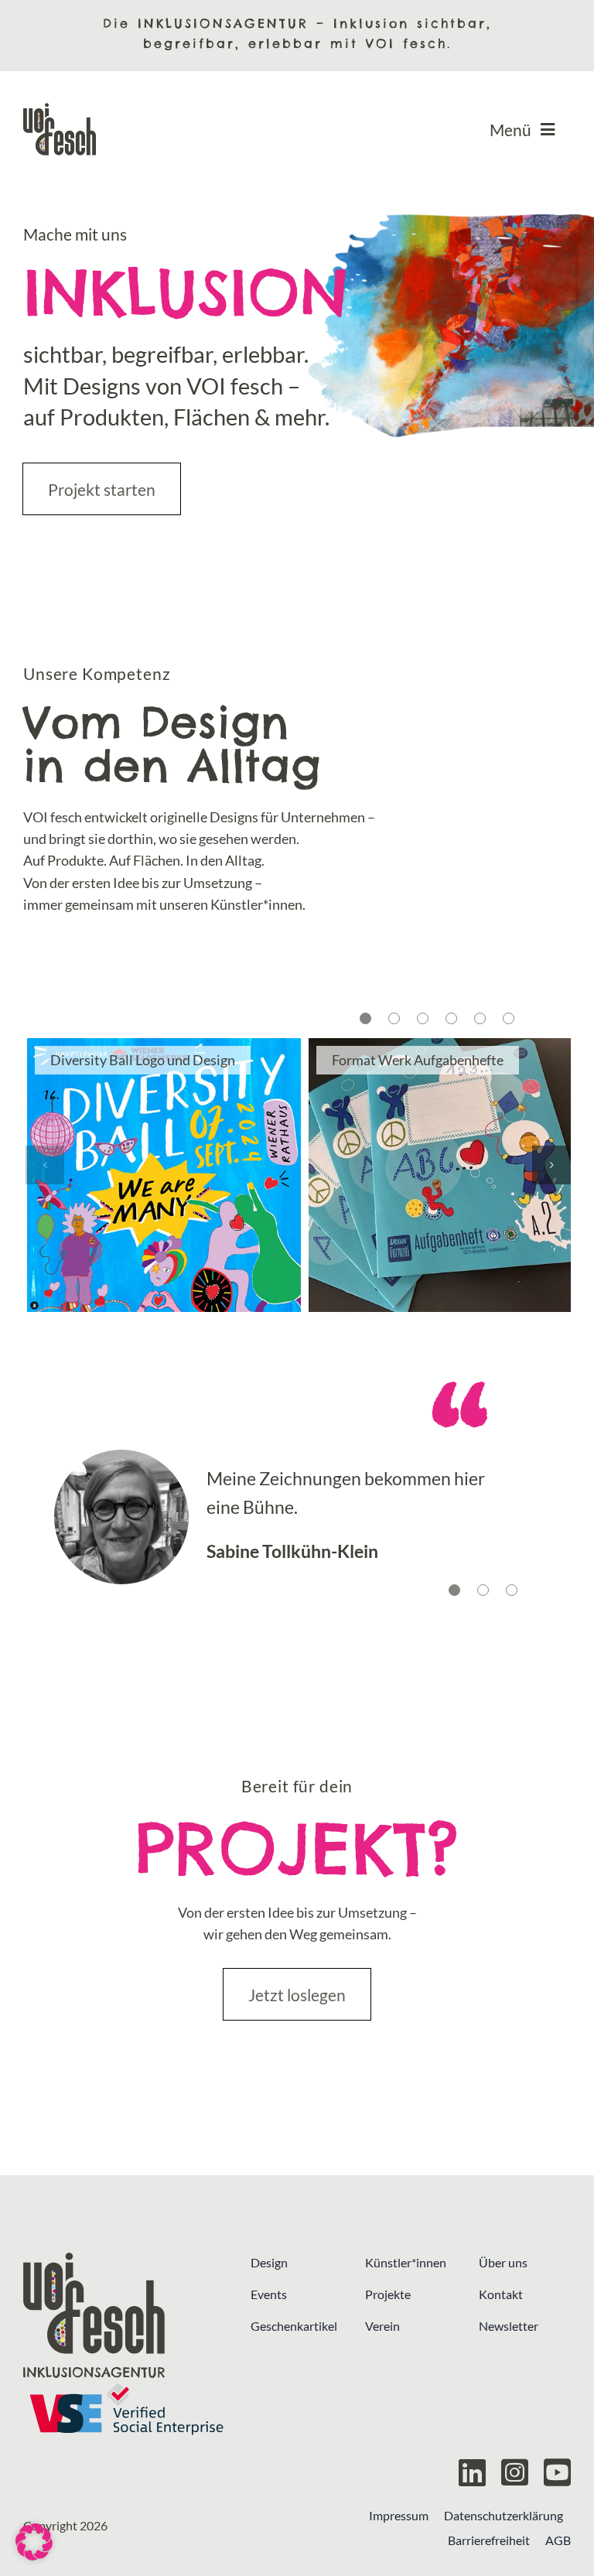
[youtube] (557, 2472)
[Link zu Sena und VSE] (126, 2409)
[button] (365, 1018)
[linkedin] (472, 2472)
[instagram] (515, 2472)
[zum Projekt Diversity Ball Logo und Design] (164, 1175)
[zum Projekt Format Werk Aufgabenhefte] (445, 1175)
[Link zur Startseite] (126, 2315)
